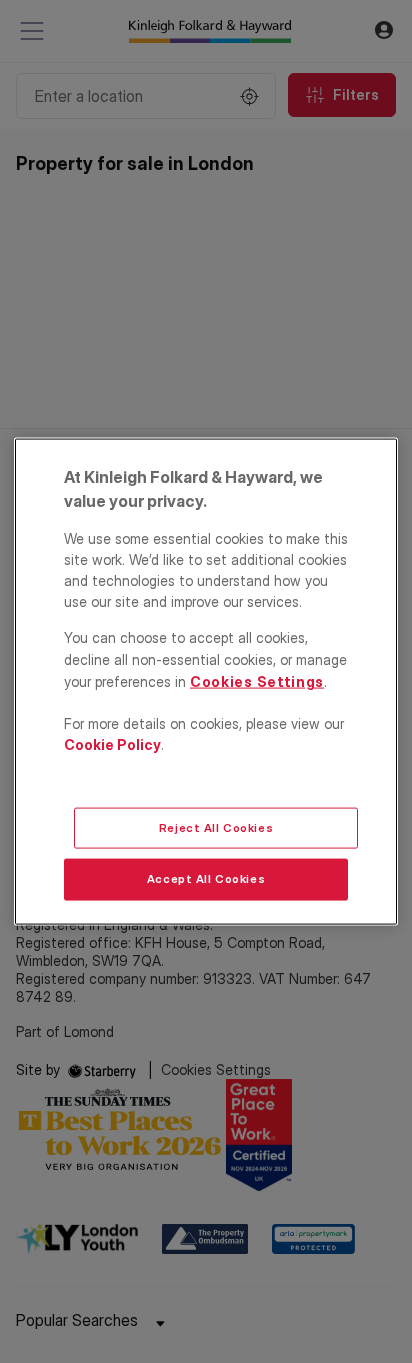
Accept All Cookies (206, 879)
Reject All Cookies (216, 827)
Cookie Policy (112, 744)
